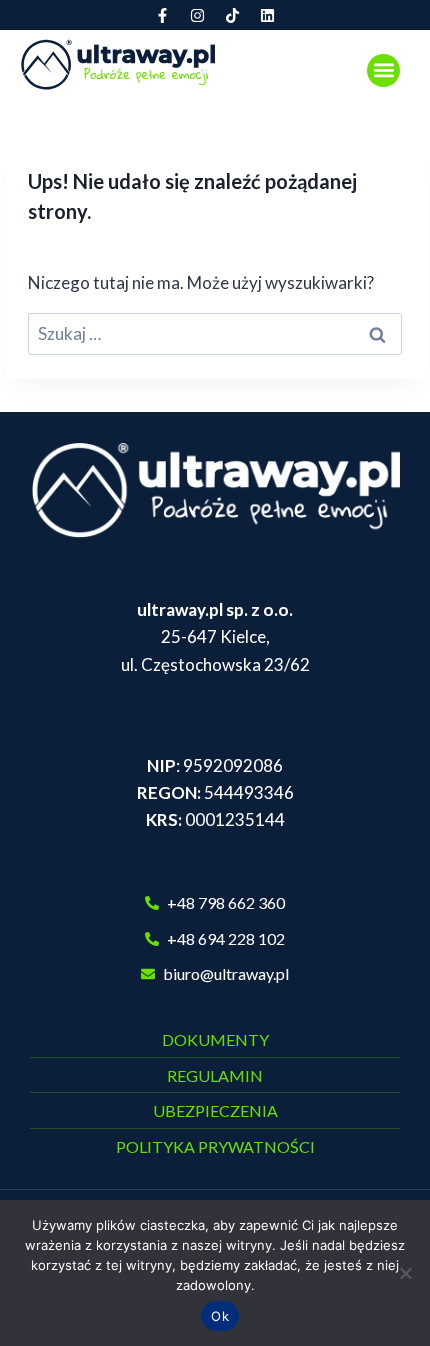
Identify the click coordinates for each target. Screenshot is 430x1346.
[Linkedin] (268, 15)
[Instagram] (198, 15)
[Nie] (405, 1273)
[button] (383, 70)
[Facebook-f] (163, 15)
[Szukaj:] (215, 333)
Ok (220, 1316)
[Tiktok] (233, 15)
